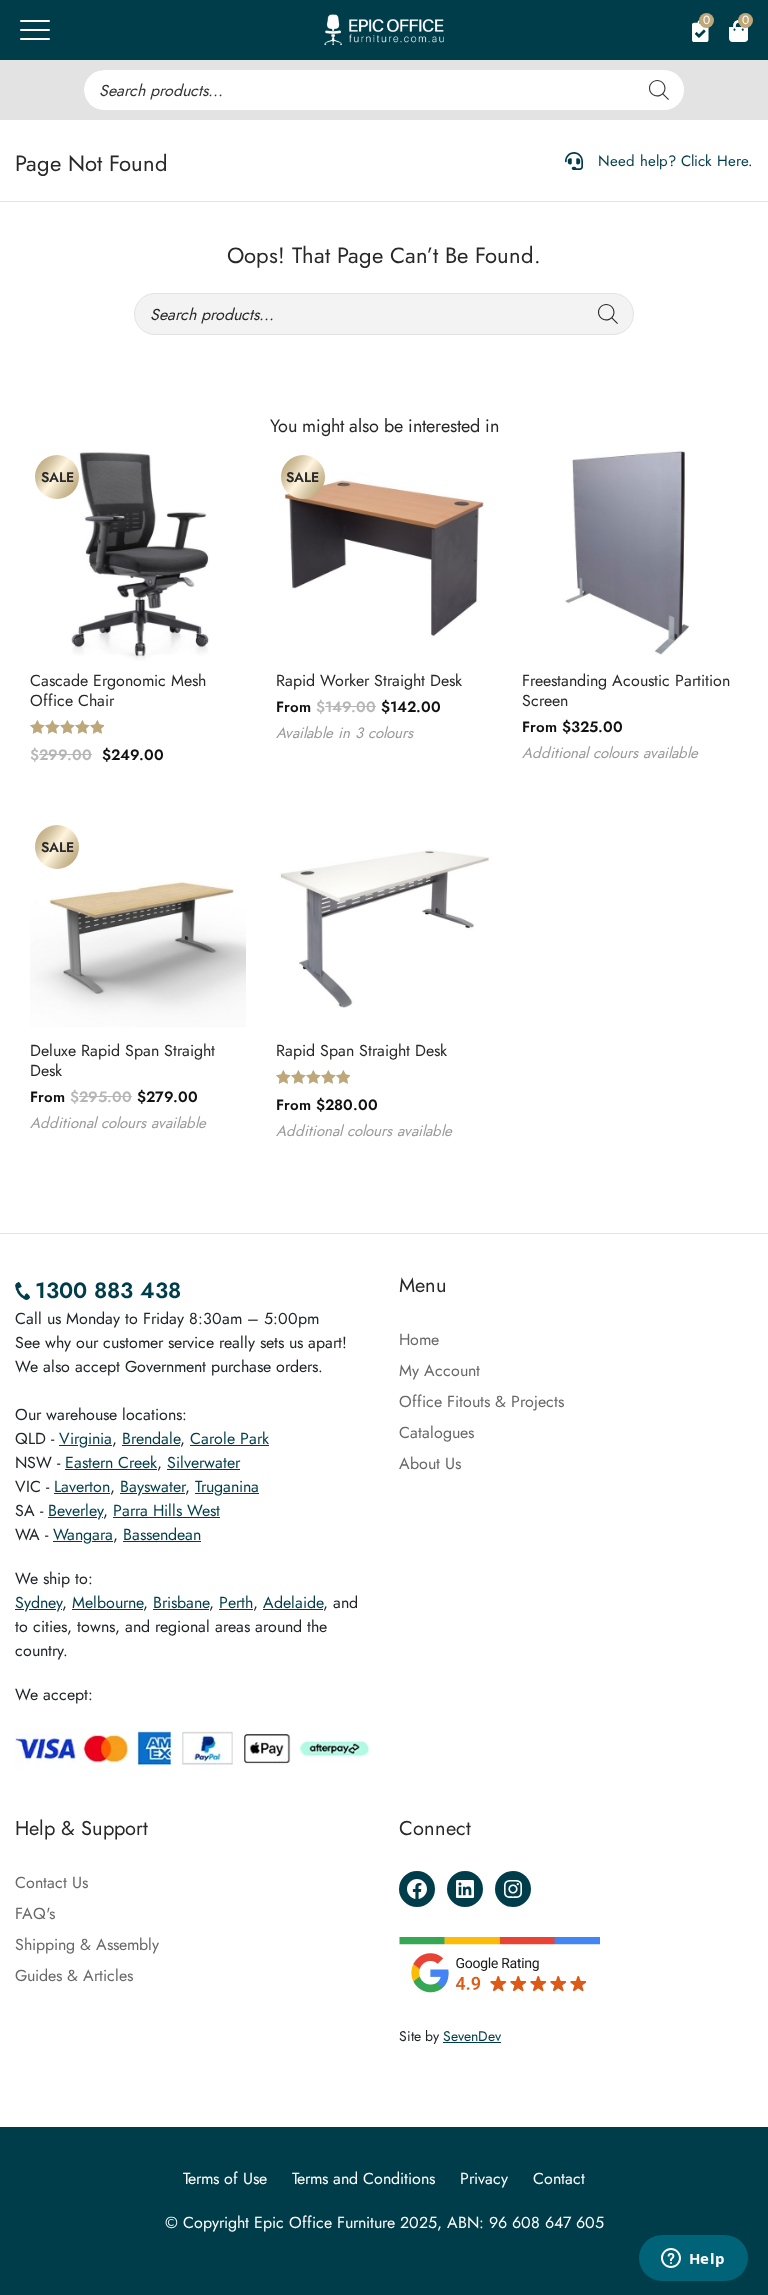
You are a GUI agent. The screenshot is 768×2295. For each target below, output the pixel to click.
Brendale (151, 1438)
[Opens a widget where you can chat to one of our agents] (693, 2260)
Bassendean (162, 1534)
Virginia (85, 1438)
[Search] (659, 90)
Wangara (83, 1534)
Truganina (227, 1486)
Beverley (75, 1510)
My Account (439, 1370)
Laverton (82, 1486)
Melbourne (107, 1602)
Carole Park (229, 1438)
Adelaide (293, 1602)
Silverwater (203, 1462)
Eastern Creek (111, 1462)
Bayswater (152, 1486)
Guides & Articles (74, 1975)
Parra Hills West (166, 1510)
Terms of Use (225, 2178)
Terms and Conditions (363, 2178)
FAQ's (35, 1913)
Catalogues (436, 1432)
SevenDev (472, 2036)
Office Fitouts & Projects (481, 1401)
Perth (236, 1602)
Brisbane (181, 1602)
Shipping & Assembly (87, 1944)
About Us (430, 1463)
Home (419, 1339)
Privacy (484, 2178)
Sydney (38, 1602)
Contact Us (51, 1882)
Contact (559, 2178)
